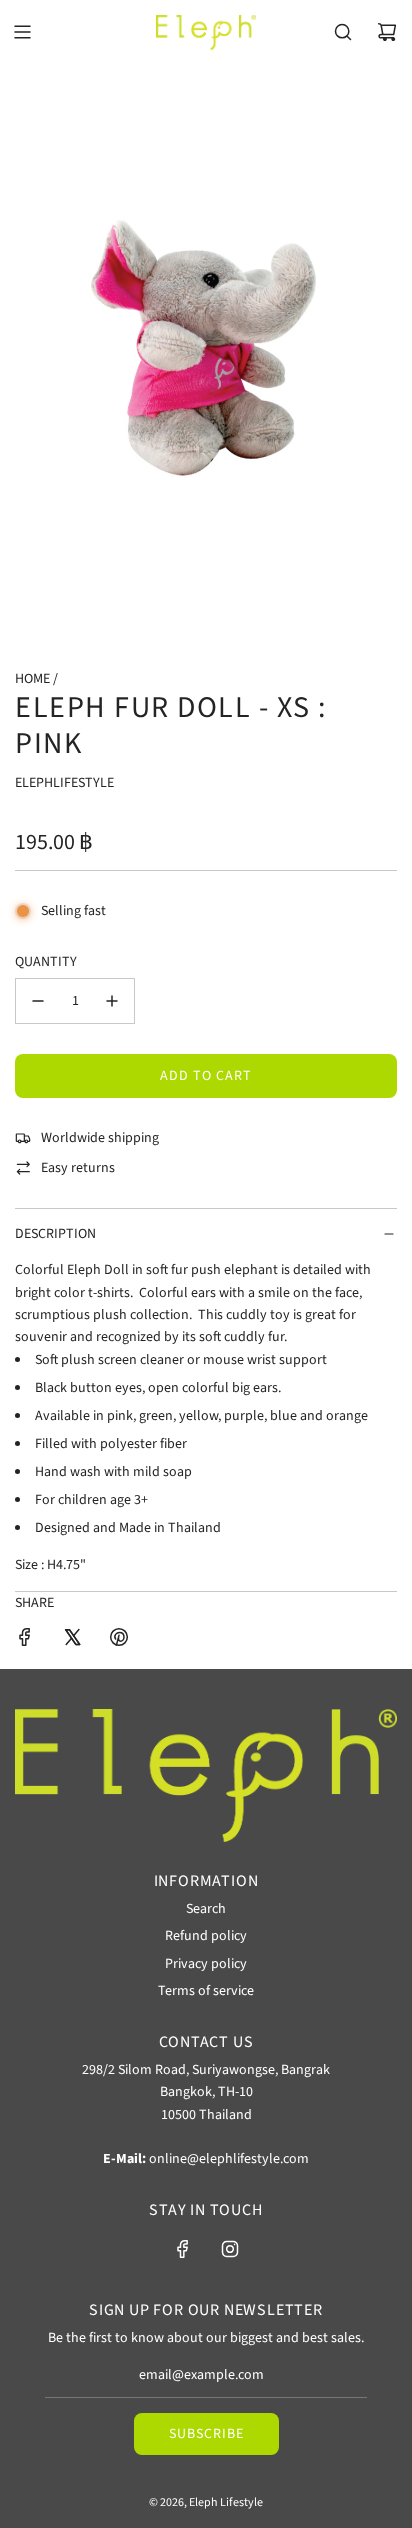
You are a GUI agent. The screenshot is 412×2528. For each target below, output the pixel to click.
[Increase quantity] (112, 1001)
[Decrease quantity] (38, 1001)
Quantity (46, 962)
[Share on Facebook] (25, 1640)
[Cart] (387, 32)
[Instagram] (230, 2249)
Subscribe (206, 2434)
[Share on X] (72, 1640)
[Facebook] (183, 2249)
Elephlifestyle (64, 783)
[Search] (343, 32)
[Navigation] (22, 32)
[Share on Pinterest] (119, 1640)
